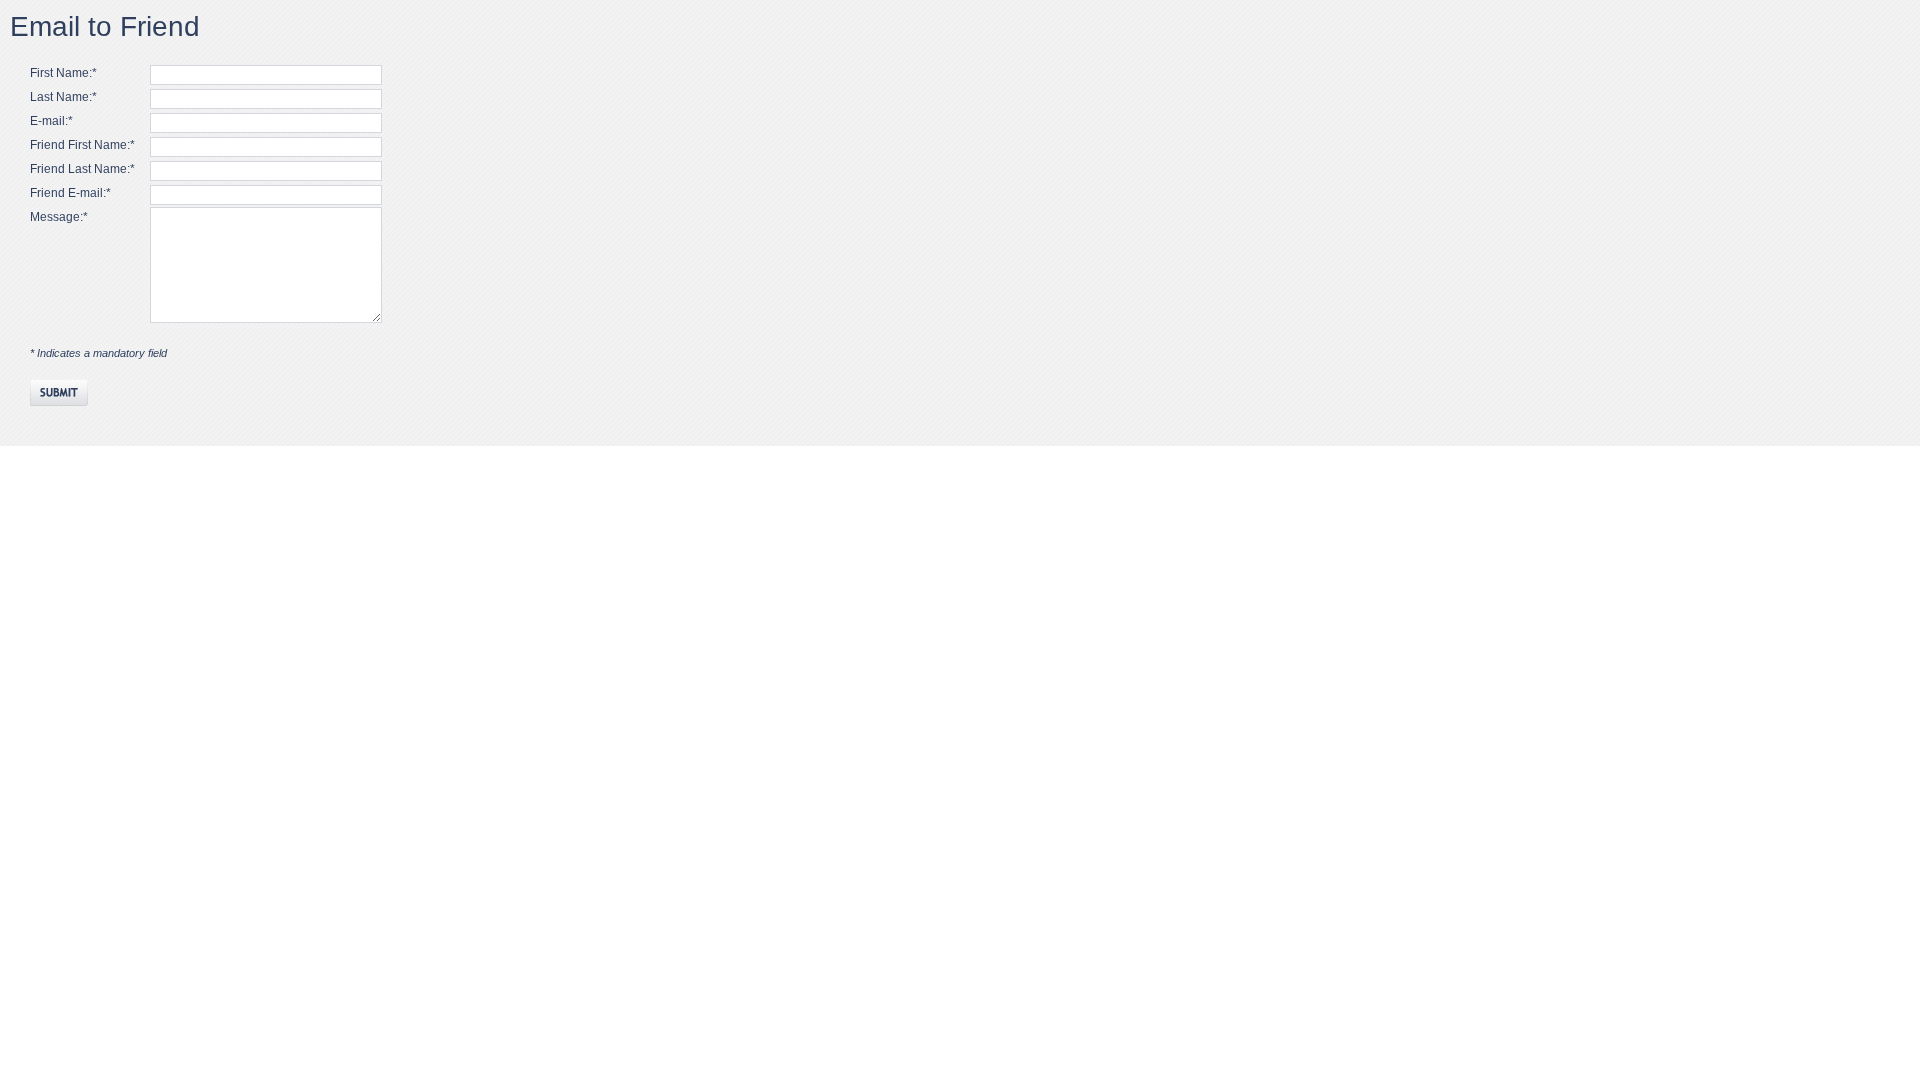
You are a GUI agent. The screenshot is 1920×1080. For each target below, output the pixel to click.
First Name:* (63, 73)
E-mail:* (51, 121)
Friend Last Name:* (82, 169)
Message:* (59, 217)
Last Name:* (63, 97)
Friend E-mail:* (70, 193)
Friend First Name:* (82, 145)
